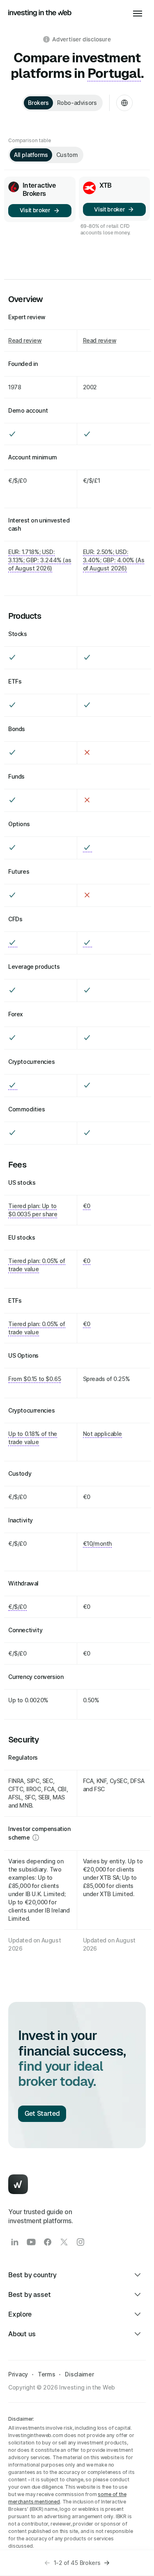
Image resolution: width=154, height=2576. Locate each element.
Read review (25, 340)
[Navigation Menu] (138, 13)
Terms (47, 2374)
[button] (47, 2563)
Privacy (18, 2374)
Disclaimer (79, 2374)
